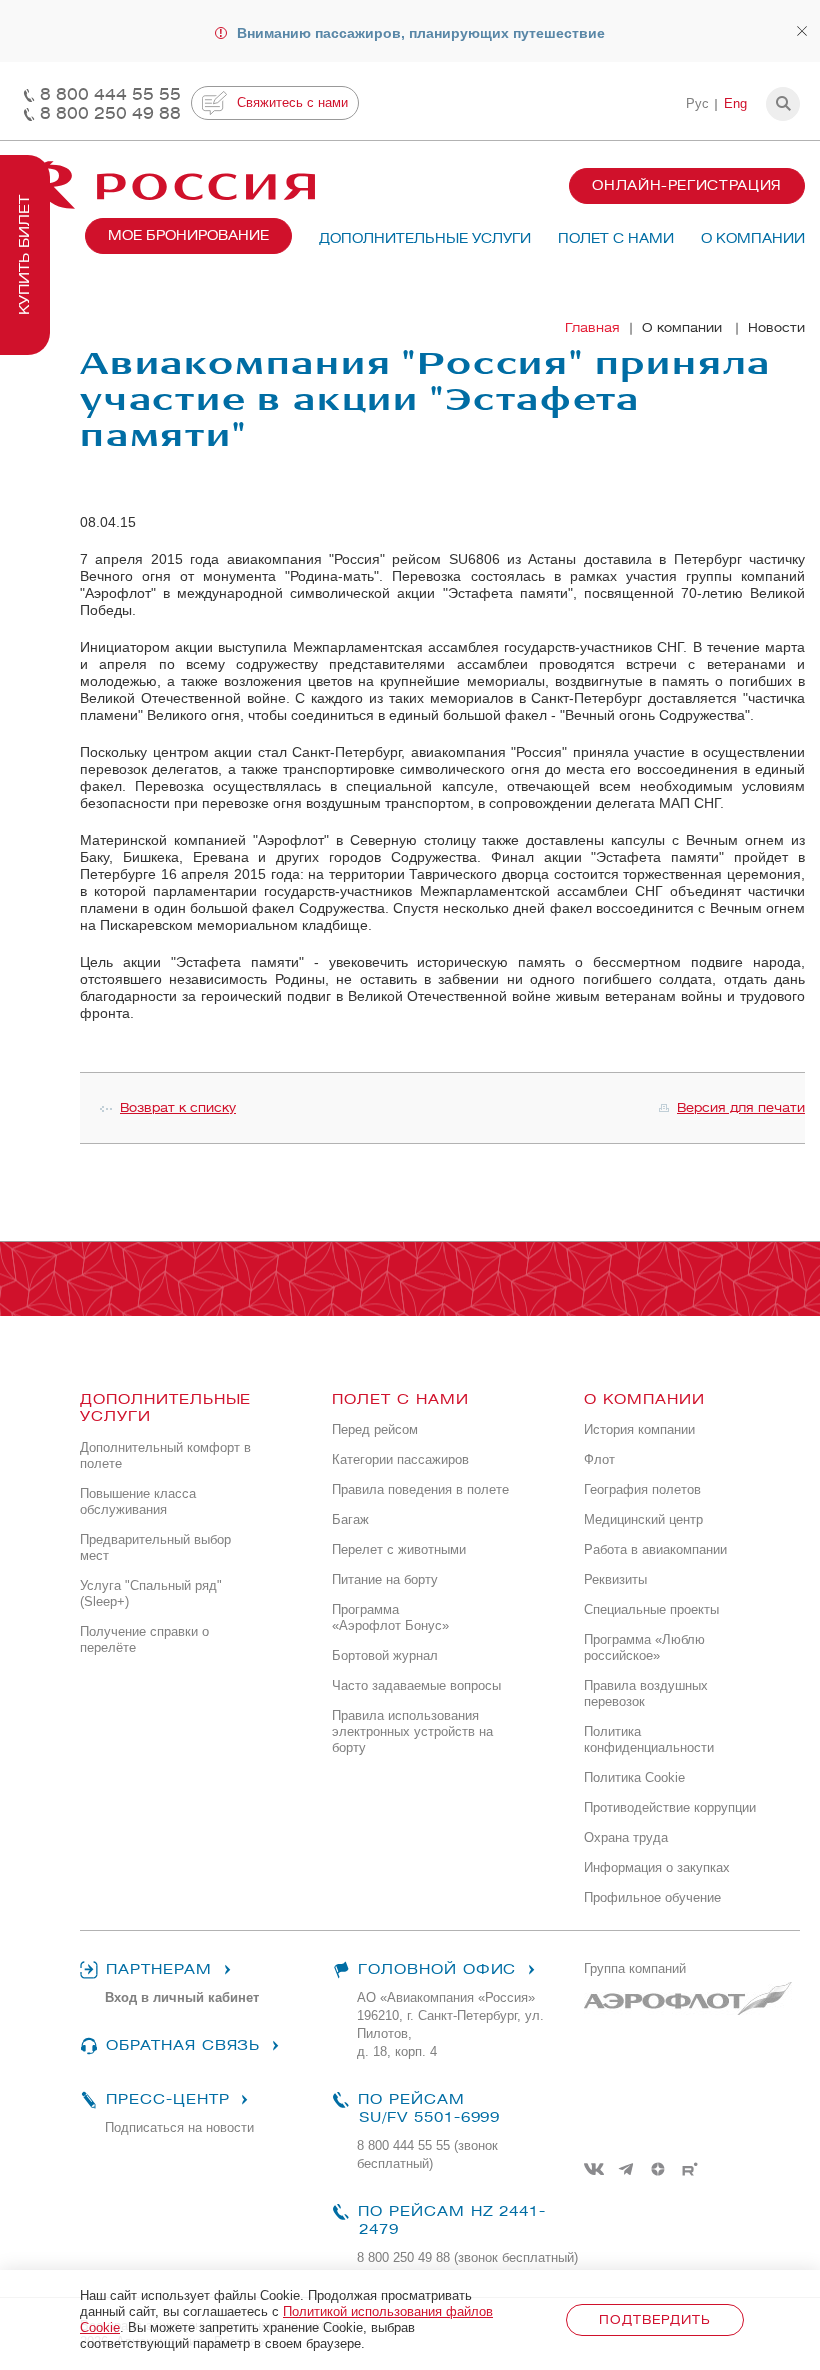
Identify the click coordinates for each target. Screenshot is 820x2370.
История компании (639, 1429)
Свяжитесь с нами (292, 102)
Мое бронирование (188, 235)
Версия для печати (741, 1107)
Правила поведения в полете (420, 1489)
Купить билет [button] (24, 255)
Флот (599, 1459)
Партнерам (159, 1969)
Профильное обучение (652, 1897)
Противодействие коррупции (670, 1807)
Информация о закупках (657, 1867)
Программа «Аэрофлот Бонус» (390, 1617)
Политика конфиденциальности (649, 1739)
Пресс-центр (167, 2099)
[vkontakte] (594, 2169)
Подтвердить (654, 2319)
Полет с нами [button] (616, 238)
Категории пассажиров (400, 1459)
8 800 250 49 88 (110, 113)
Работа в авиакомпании (655, 1549)
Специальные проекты (651, 1609)
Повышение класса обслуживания (138, 1501)
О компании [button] (753, 238)
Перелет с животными (399, 1549)
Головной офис (437, 1969)
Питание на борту (385, 1579)
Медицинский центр (643, 1519)
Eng (735, 103)
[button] (783, 104)
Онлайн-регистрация (687, 185)
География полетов (642, 1489)
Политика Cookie (634, 1777)
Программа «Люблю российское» (644, 1647)
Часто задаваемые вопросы (416, 1685)
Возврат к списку (178, 1107)
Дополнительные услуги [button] (425, 238)
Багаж (350, 1519)
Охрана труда (626, 1837)
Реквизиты (615, 1579)
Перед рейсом (375, 1429)
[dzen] (658, 2169)
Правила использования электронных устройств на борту (412, 1731)
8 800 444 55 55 (110, 94)
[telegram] (626, 2169)
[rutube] (690, 2169)
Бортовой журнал (385, 1655)
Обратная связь (183, 2045)
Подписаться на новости (179, 2127)
